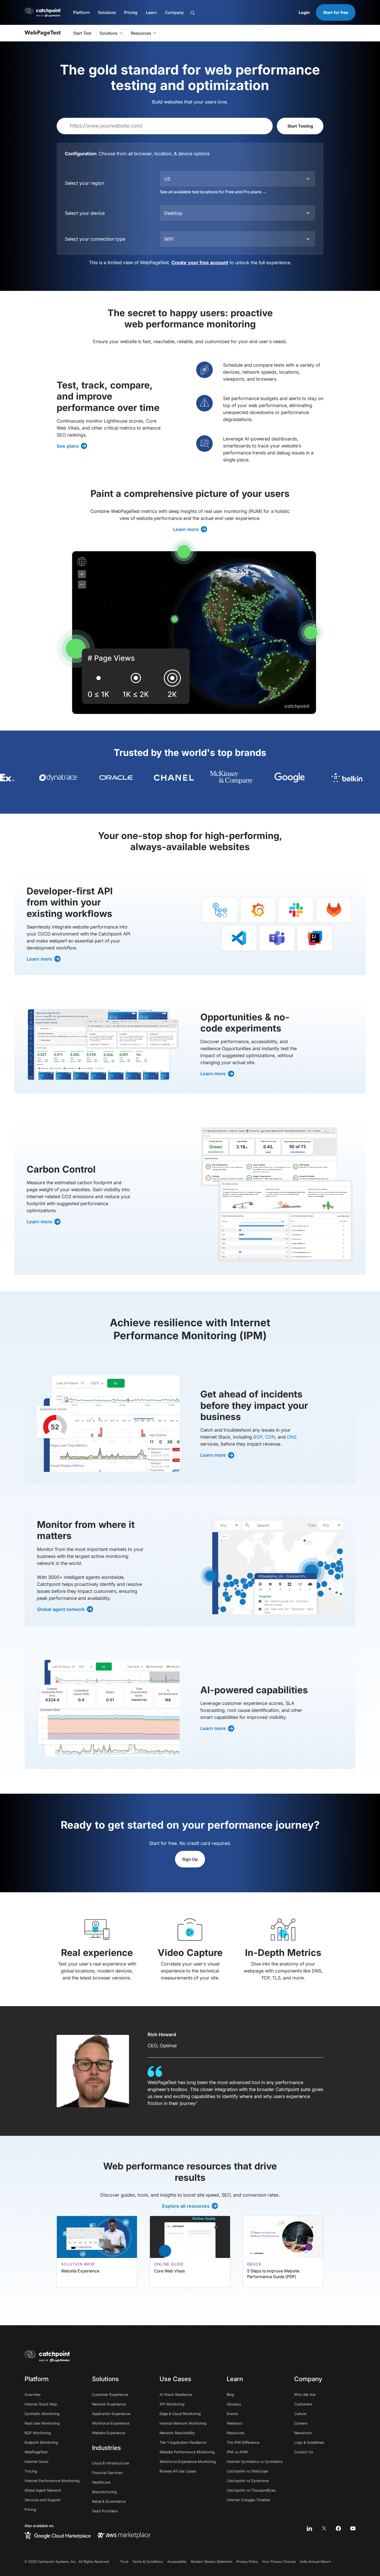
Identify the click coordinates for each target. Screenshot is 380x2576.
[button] (81, 12)
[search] (219, 13)
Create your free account (200, 263)
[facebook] (338, 2528)
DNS (292, 1437)
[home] (47, 2356)
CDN (270, 1437)
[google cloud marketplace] (58, 2535)
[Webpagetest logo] (43, 33)
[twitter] (324, 2528)
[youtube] (353, 2528)
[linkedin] (309, 2528)
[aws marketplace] (124, 2535)
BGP (258, 1437)
